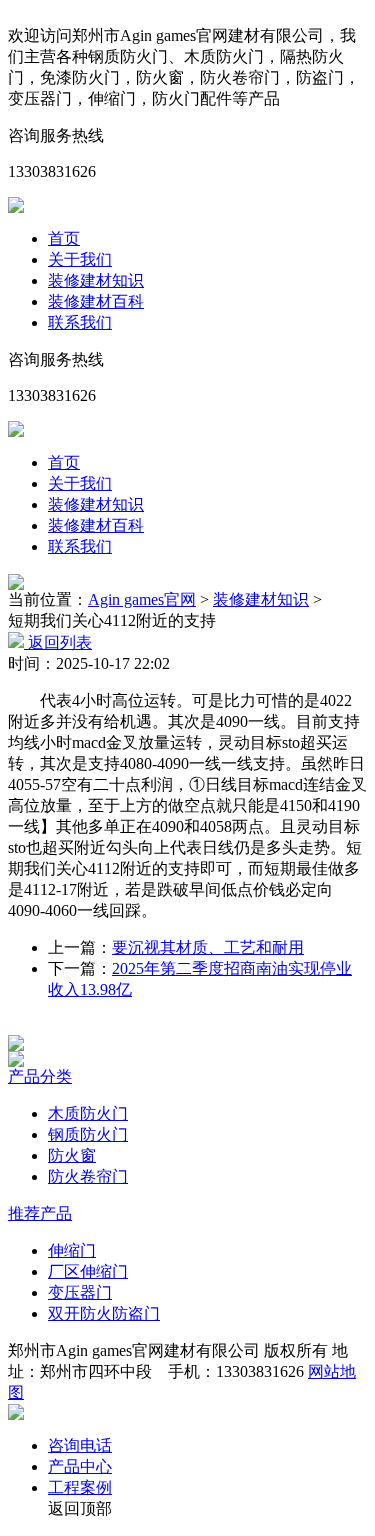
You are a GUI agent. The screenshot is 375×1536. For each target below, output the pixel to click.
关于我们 (80, 259)
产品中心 (80, 1466)
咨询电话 (80, 1445)
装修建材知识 (96, 280)
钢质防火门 (88, 1134)
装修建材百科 (96, 301)
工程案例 (80, 1487)
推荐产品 (40, 1213)
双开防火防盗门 (104, 1313)
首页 (64, 238)
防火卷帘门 (88, 1176)
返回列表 (58, 642)
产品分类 (40, 1076)
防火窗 (72, 1155)
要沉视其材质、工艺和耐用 (208, 947)
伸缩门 (72, 1250)
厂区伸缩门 (88, 1271)
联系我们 (80, 322)
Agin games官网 (142, 599)
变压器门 (80, 1292)
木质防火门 (88, 1113)
